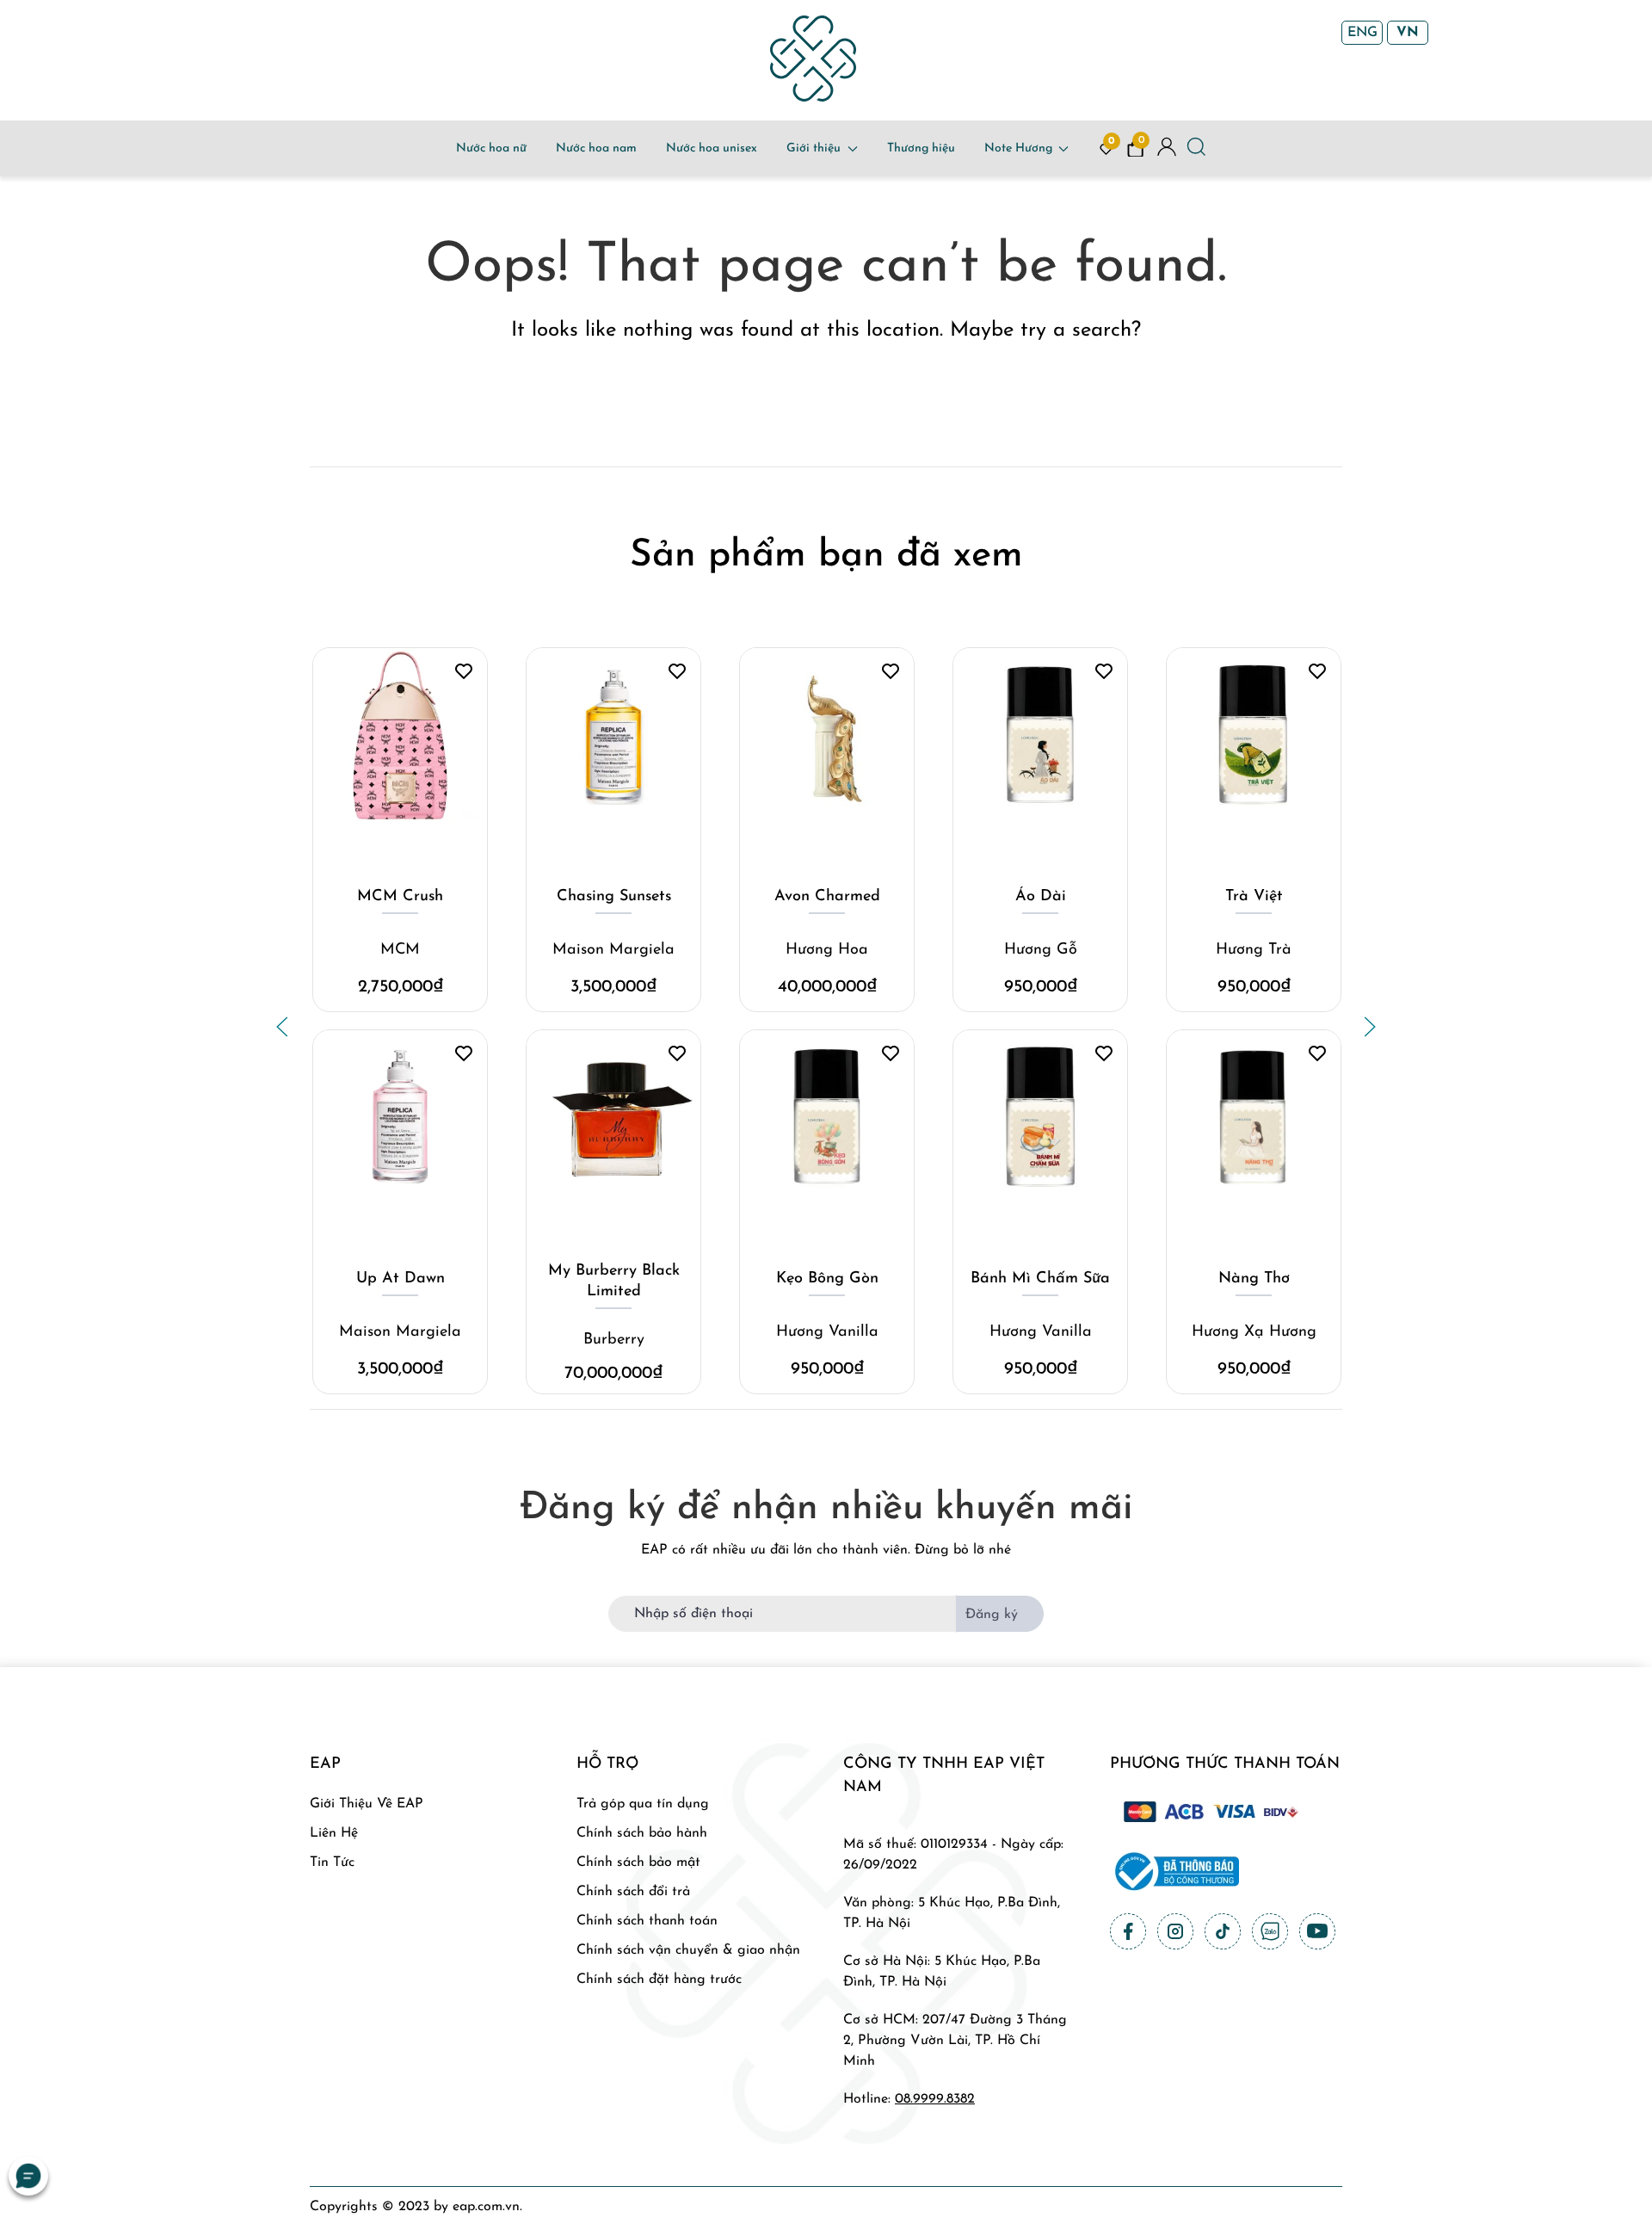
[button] (282, 1027)
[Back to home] (813, 59)
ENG (1362, 33)
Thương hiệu (921, 148)
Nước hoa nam (596, 148)
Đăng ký (992, 1615)
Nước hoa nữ (491, 148)
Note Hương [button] (1018, 148)
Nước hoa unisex (712, 148)
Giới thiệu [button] (814, 148)
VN (1408, 33)
